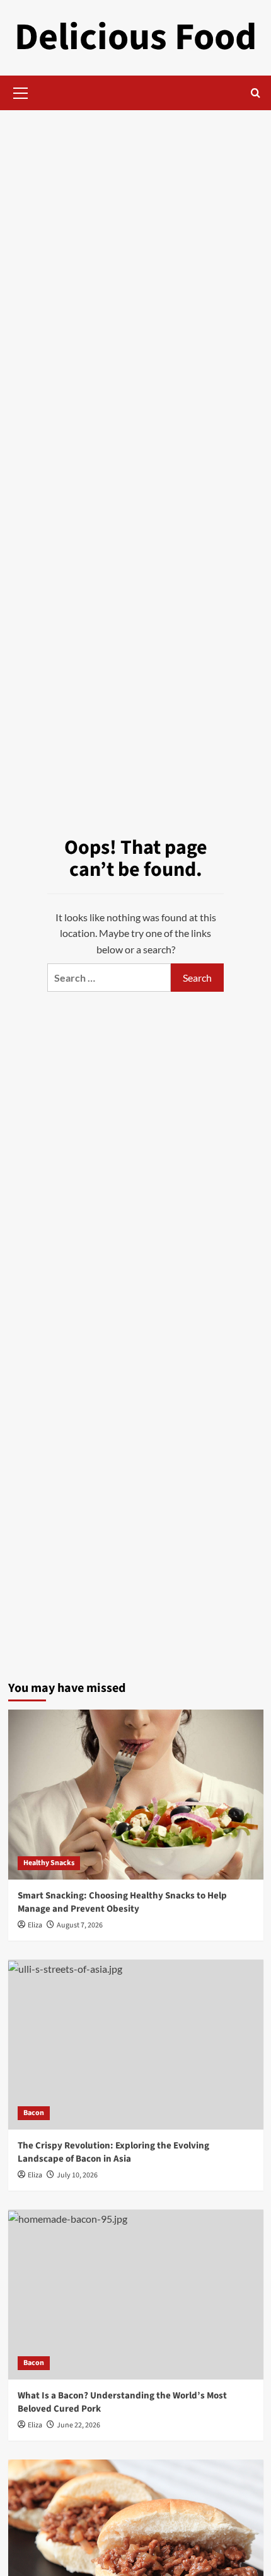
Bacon (34, 2113)
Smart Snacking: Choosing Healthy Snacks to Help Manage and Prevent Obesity (122, 1902)
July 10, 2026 (77, 2175)
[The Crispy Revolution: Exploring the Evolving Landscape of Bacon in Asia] (136, 2045)
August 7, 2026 (80, 1925)
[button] (21, 91)
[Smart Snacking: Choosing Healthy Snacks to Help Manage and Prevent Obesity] (136, 1795)
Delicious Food (135, 37)
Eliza (35, 1925)
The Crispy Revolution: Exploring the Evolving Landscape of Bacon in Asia (113, 2152)
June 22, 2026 (78, 2425)
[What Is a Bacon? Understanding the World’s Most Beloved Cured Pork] (136, 2295)
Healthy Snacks (49, 1863)
